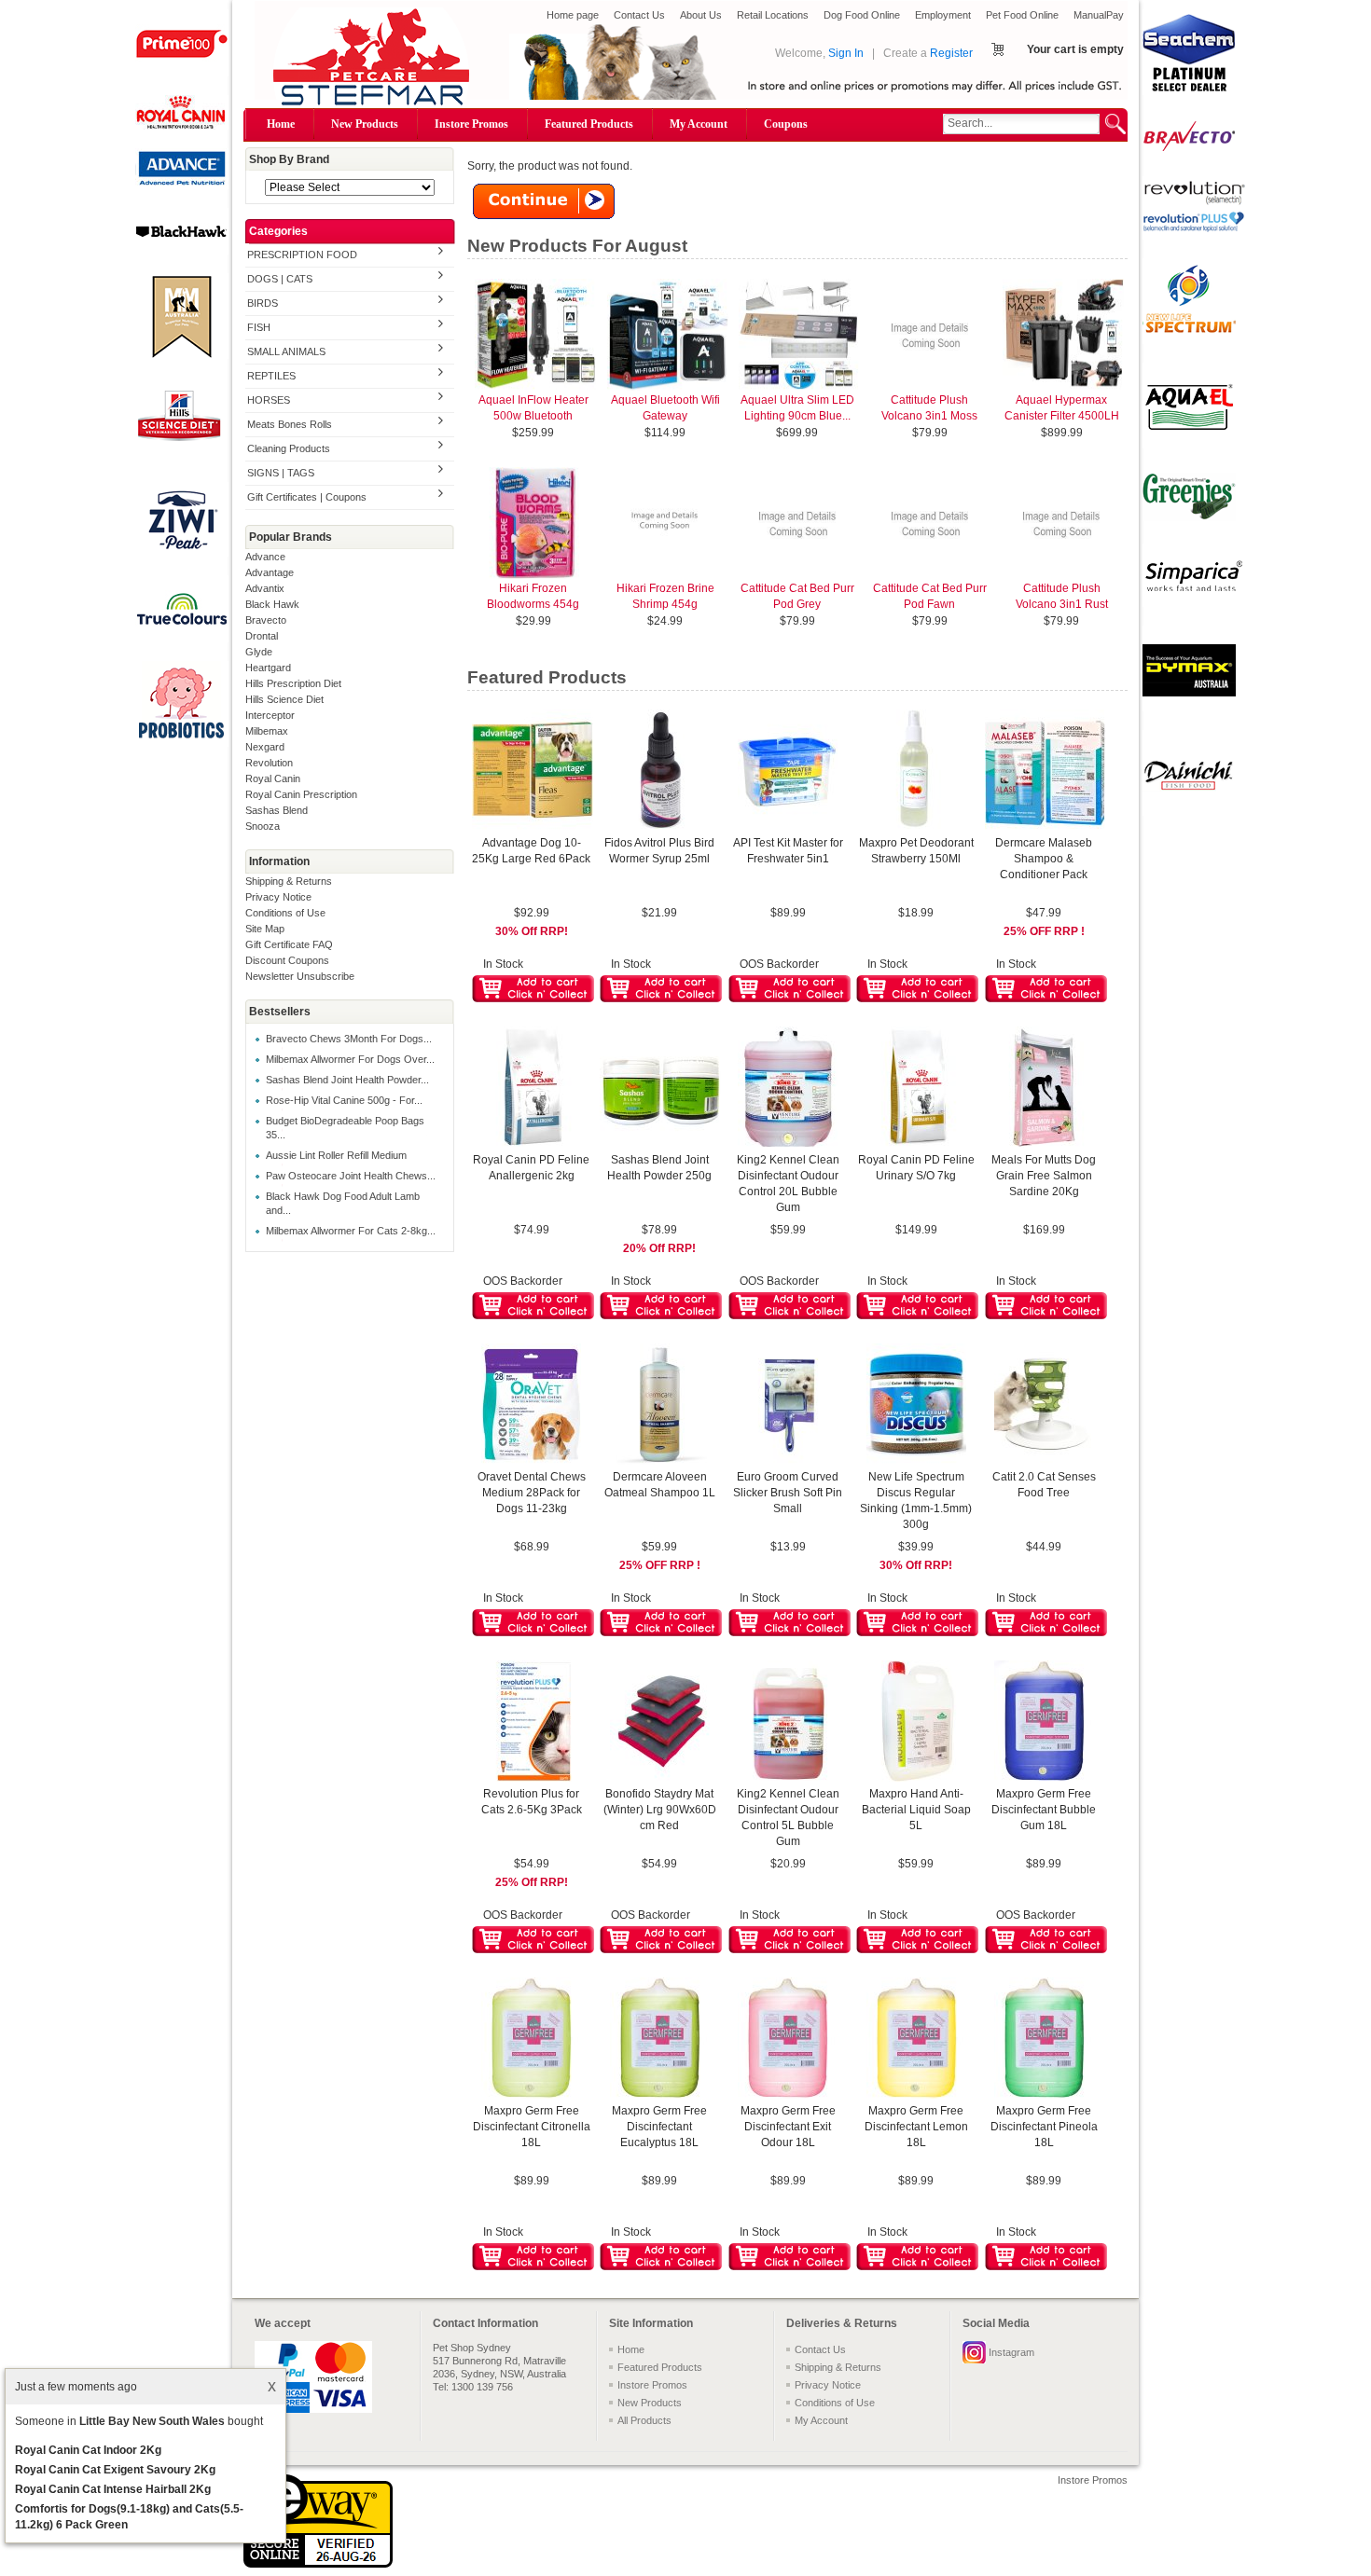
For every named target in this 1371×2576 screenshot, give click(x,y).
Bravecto (266, 620)
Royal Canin (273, 778)
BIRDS (263, 303)
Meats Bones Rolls (290, 424)
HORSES (269, 400)
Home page (573, 15)
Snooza (263, 826)
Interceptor (270, 715)
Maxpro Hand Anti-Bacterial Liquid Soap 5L (916, 1810)
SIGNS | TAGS (281, 473)
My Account (699, 124)
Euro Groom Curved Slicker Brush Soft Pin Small (788, 1493)
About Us (701, 15)
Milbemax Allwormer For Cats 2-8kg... (351, 1231)
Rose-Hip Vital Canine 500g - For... (344, 1100)
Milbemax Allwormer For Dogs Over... (350, 1059)
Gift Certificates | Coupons (307, 497)
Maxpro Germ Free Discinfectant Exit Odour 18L (788, 2127)
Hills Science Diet (284, 699)
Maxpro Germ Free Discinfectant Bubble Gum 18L (1044, 1810)
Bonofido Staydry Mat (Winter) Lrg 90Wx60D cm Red (660, 1810)
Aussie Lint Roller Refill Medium (336, 1155)
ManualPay (1099, 15)
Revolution (269, 763)
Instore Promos (471, 124)
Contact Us (639, 15)
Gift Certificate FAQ (289, 944)
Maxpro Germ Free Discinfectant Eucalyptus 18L (659, 2127)
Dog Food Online (862, 15)
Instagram (1011, 2352)
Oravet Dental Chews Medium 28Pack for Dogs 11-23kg (532, 1493)
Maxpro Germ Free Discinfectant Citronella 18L (532, 2127)
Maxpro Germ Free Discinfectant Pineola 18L (1044, 2127)
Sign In (846, 53)
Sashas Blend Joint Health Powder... (347, 1080)
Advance (265, 557)
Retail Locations (773, 15)
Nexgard (265, 747)
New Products (365, 124)
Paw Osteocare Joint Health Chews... (351, 1176)
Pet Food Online (1022, 15)
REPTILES (271, 376)
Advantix (265, 588)
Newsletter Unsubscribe (300, 976)
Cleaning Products (289, 448)
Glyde (259, 652)
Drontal (262, 636)
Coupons (786, 124)
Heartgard (268, 668)
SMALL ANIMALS (286, 351)
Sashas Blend (277, 810)
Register (951, 53)
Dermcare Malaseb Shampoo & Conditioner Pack (1044, 859)
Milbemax (267, 731)
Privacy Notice (278, 897)
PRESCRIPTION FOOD (302, 255)
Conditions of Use (285, 913)
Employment (943, 15)
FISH (259, 327)
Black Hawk (272, 604)
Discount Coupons (287, 960)
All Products (644, 2420)
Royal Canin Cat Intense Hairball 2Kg (113, 2489)
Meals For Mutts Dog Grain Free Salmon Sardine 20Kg (1044, 1176)
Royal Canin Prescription (301, 794)
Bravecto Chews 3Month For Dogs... (349, 1039)
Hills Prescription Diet (293, 683)
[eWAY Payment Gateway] (318, 2564)
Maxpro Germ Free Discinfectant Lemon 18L (916, 2127)
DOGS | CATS (280, 279)
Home (281, 124)
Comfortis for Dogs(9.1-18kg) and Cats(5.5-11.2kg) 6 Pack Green (129, 2517)
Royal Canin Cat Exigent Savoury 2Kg (115, 2470)
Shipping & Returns (289, 881)
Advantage (270, 572)
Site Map (265, 929)
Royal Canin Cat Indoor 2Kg (88, 2450)
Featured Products (589, 124)
